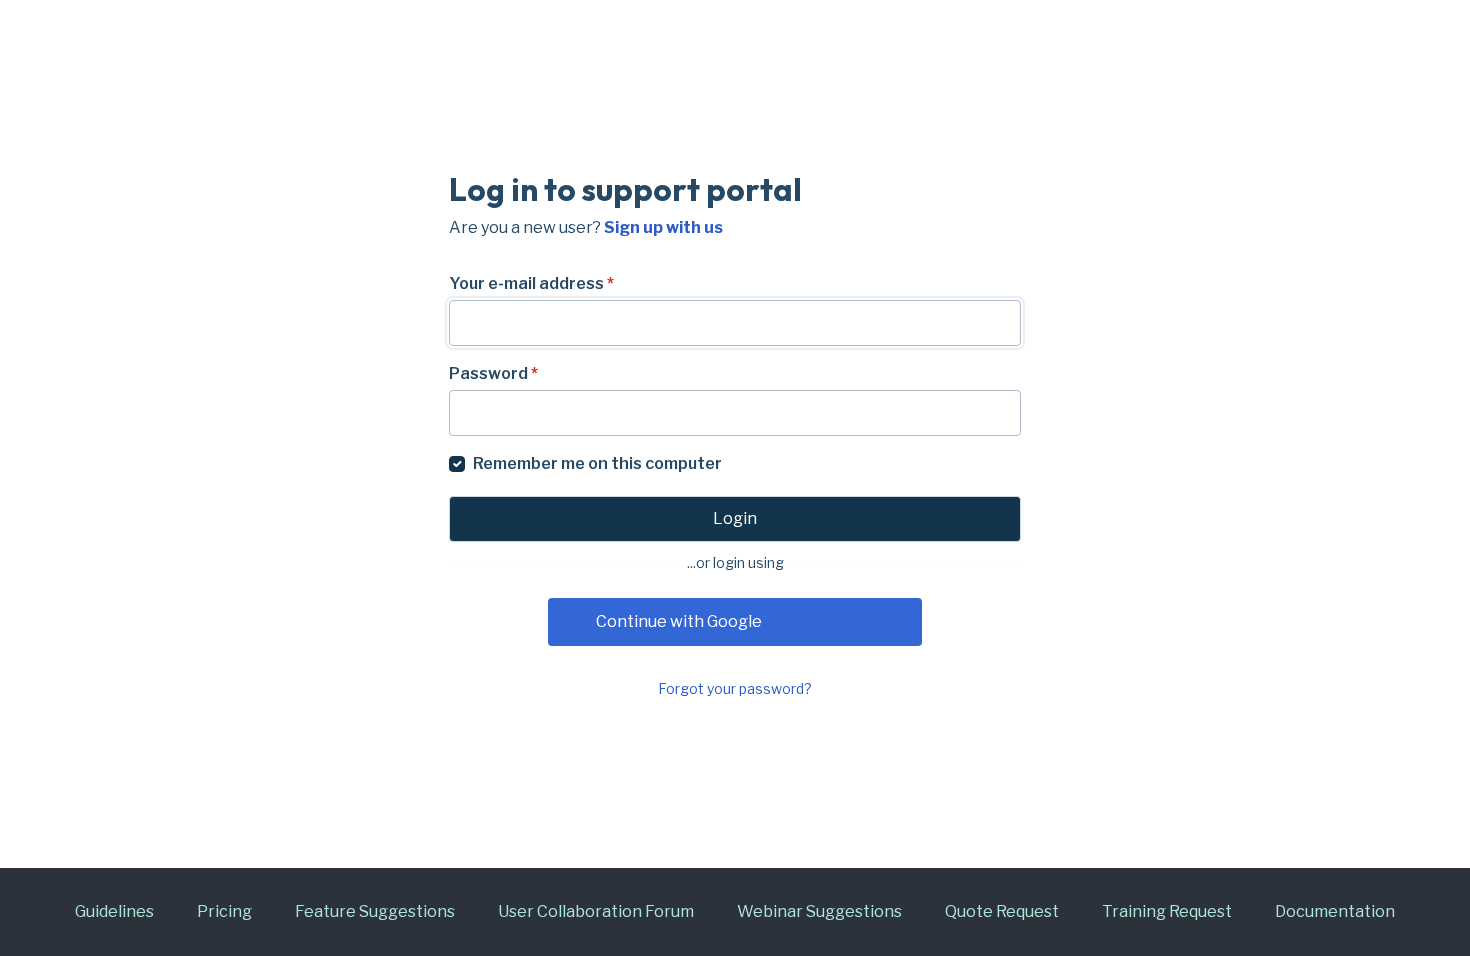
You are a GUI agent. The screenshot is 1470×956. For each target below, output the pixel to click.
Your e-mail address (531, 283)
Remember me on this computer (597, 463)
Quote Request (1002, 911)
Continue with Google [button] (679, 621)
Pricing (224, 911)
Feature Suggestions (375, 911)
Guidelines (114, 911)
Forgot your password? (735, 688)
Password (493, 373)
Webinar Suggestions (819, 911)
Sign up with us (663, 227)
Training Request (1167, 911)
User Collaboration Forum (596, 911)
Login (735, 518)
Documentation (1335, 911)
